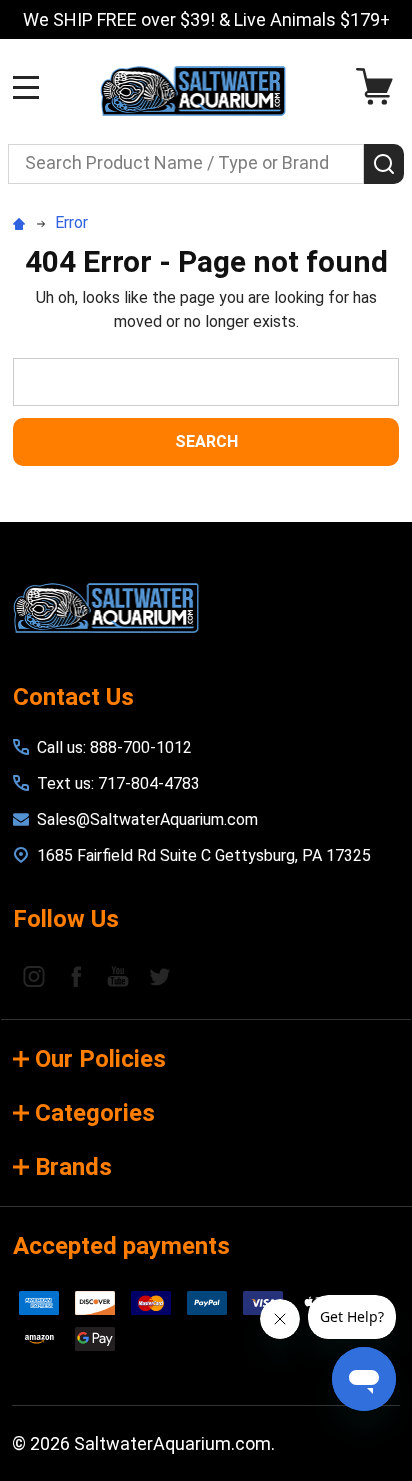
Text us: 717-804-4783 (118, 783)
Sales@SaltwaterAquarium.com (147, 819)
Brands (73, 1167)
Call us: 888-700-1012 (114, 747)
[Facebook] (76, 976)
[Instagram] (34, 976)
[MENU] (26, 87)
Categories (95, 1113)
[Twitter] (160, 976)
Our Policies (100, 1059)
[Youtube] (118, 976)
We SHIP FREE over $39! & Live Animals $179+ (207, 19)
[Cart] (379, 86)
